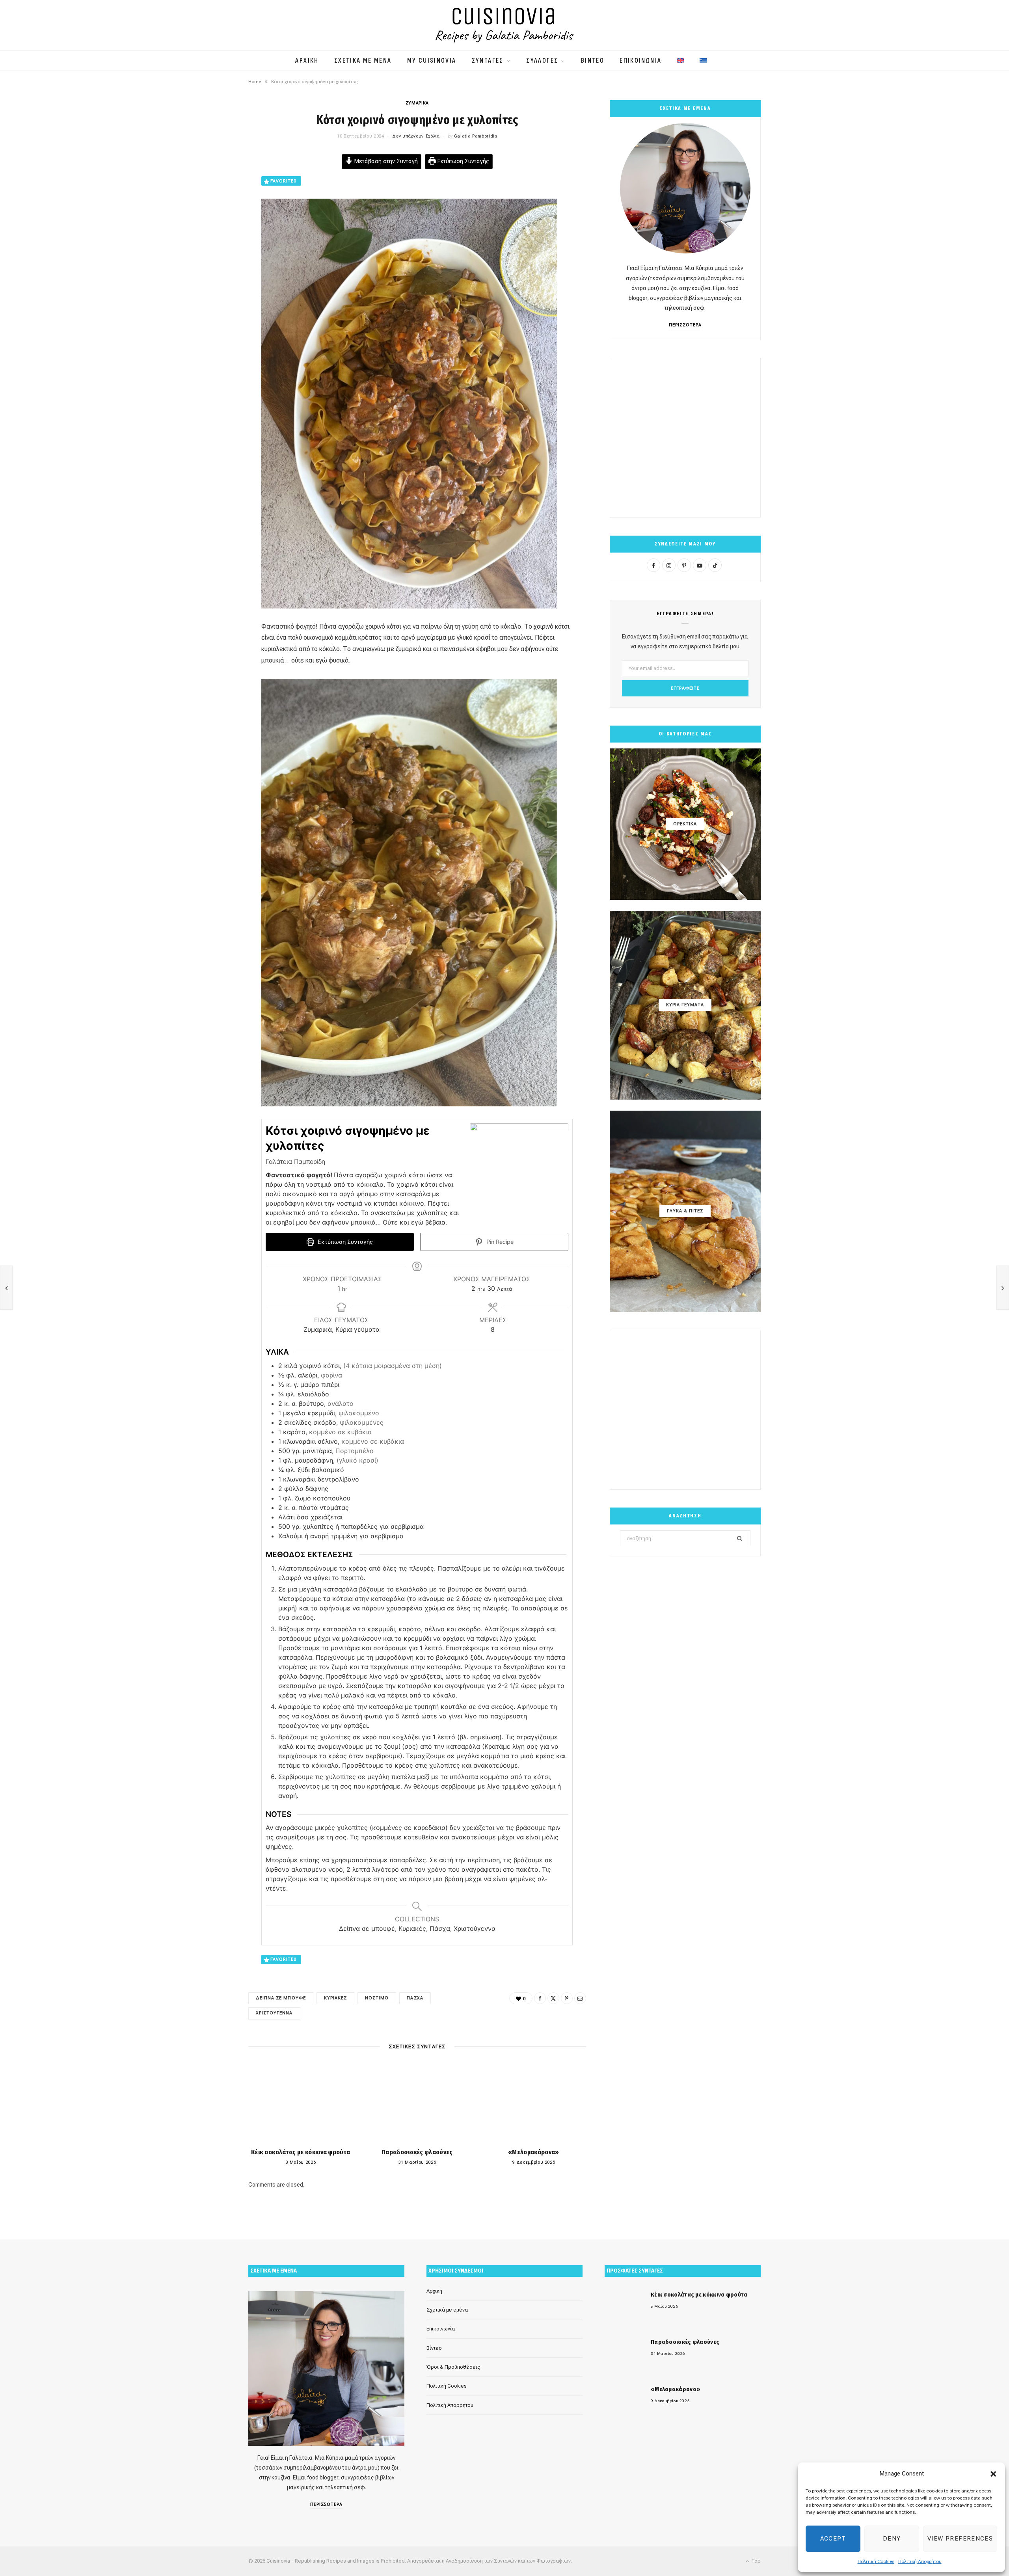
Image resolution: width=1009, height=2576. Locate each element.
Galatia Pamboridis (476, 136)
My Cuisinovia (432, 61)
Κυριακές (335, 1998)
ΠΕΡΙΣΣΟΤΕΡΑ (685, 325)
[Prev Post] (6, 1288)
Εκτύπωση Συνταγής (463, 161)
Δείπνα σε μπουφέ (281, 1998)
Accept (833, 2539)
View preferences (960, 2539)
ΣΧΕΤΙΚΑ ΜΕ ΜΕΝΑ (363, 61)
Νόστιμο (377, 1998)
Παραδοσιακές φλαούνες (417, 2152)
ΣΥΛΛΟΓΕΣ (542, 61)
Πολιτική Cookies (876, 2561)
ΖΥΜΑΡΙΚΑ (417, 103)
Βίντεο (434, 2348)
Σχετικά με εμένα (447, 2310)
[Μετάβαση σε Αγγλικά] (680, 57)
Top (755, 2561)
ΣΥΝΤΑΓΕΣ (488, 61)
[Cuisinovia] (504, 25)
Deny (892, 2539)
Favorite (283, 181)
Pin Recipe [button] (499, 1242)
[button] (993, 2474)
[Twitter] (209, 203)
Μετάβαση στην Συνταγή (385, 161)
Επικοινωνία (441, 2329)
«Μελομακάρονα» (533, 2152)
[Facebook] (209, 183)
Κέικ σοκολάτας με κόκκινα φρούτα (301, 2152)
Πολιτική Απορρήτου (920, 2561)
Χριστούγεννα (274, 2013)
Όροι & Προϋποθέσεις (453, 2367)
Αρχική (434, 2291)
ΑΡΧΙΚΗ (307, 61)
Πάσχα (415, 1998)
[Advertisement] (685, 438)
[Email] (209, 244)
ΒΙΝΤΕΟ (593, 61)
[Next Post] (1003, 1288)
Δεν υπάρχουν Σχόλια (416, 136)
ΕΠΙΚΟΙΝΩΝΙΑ (640, 61)
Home (255, 82)
